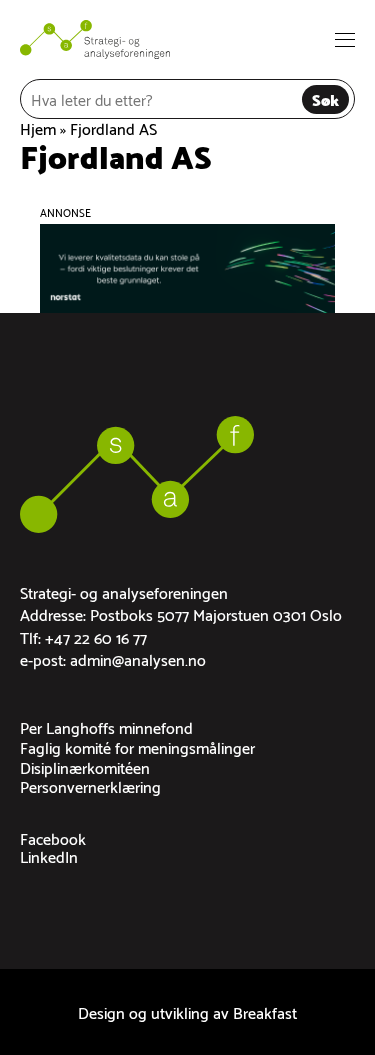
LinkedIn (49, 855)
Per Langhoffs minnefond (106, 726)
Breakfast (265, 1011)
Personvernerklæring (90, 785)
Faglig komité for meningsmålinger (137, 746)
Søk (325, 98)
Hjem (38, 127)
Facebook (53, 837)
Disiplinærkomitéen (85, 766)
